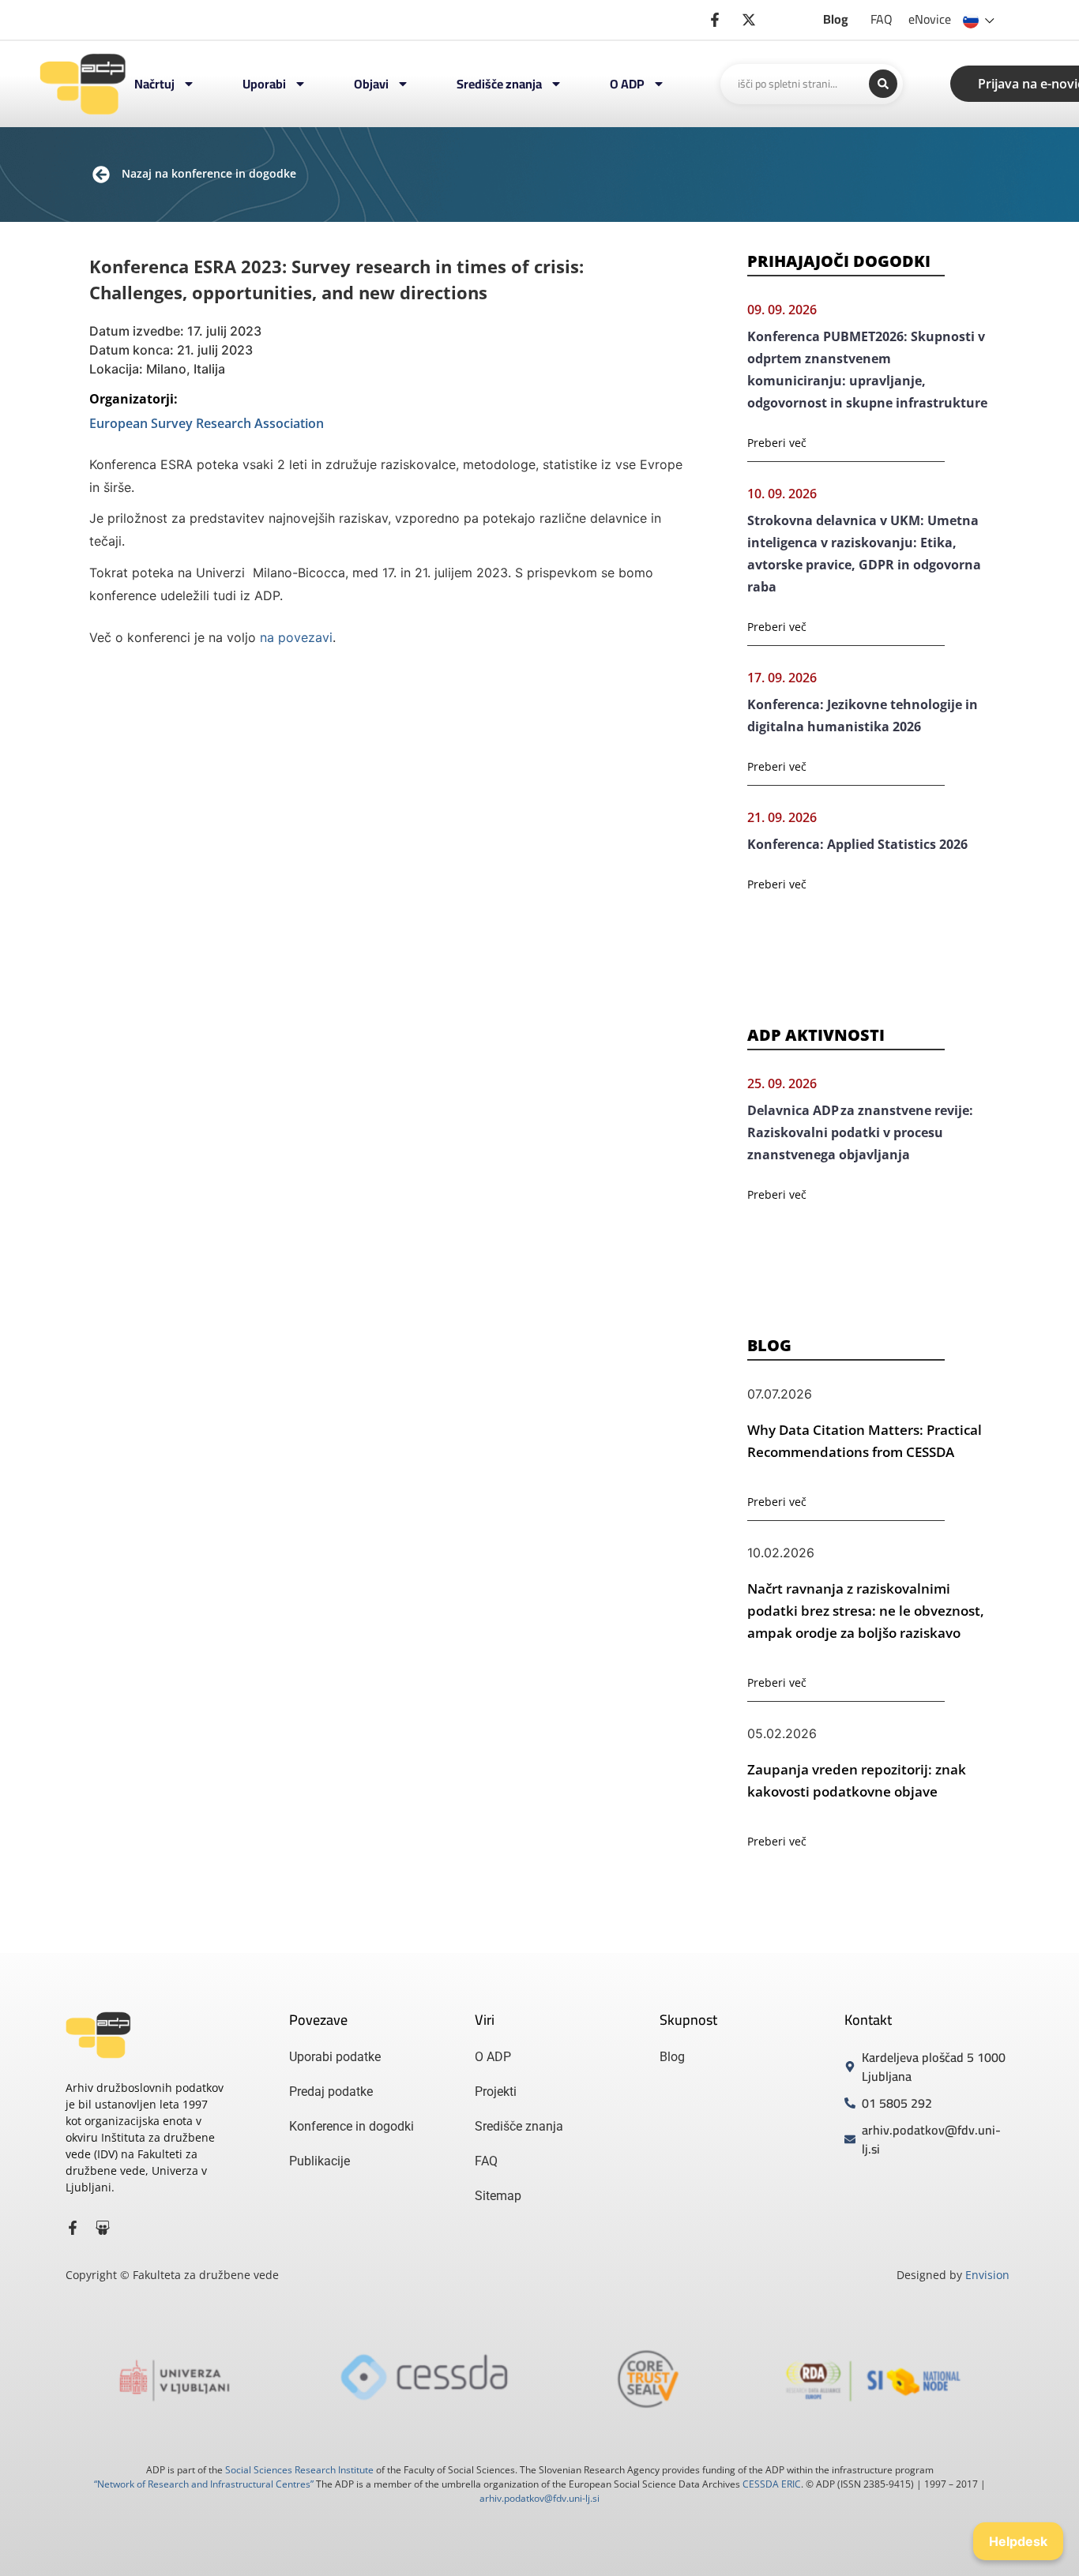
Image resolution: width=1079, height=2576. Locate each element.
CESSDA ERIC (772, 2484)
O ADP (627, 84)
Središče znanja (499, 84)
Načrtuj (154, 84)
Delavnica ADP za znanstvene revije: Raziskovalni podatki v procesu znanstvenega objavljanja (860, 1132)
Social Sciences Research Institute (299, 2470)
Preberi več (777, 443)
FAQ (882, 19)
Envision (987, 2275)
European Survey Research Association (207, 423)
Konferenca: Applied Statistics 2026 (857, 844)
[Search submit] (883, 84)
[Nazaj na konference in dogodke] (101, 175)
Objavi (371, 84)
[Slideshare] (103, 2228)
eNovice (930, 19)
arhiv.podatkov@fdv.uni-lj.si (539, 2498)
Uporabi (264, 84)
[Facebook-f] (73, 2228)
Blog (836, 19)
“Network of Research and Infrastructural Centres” (204, 2484)
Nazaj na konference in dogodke (209, 173)
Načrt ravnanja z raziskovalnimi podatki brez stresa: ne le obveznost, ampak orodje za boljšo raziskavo (866, 1611)
